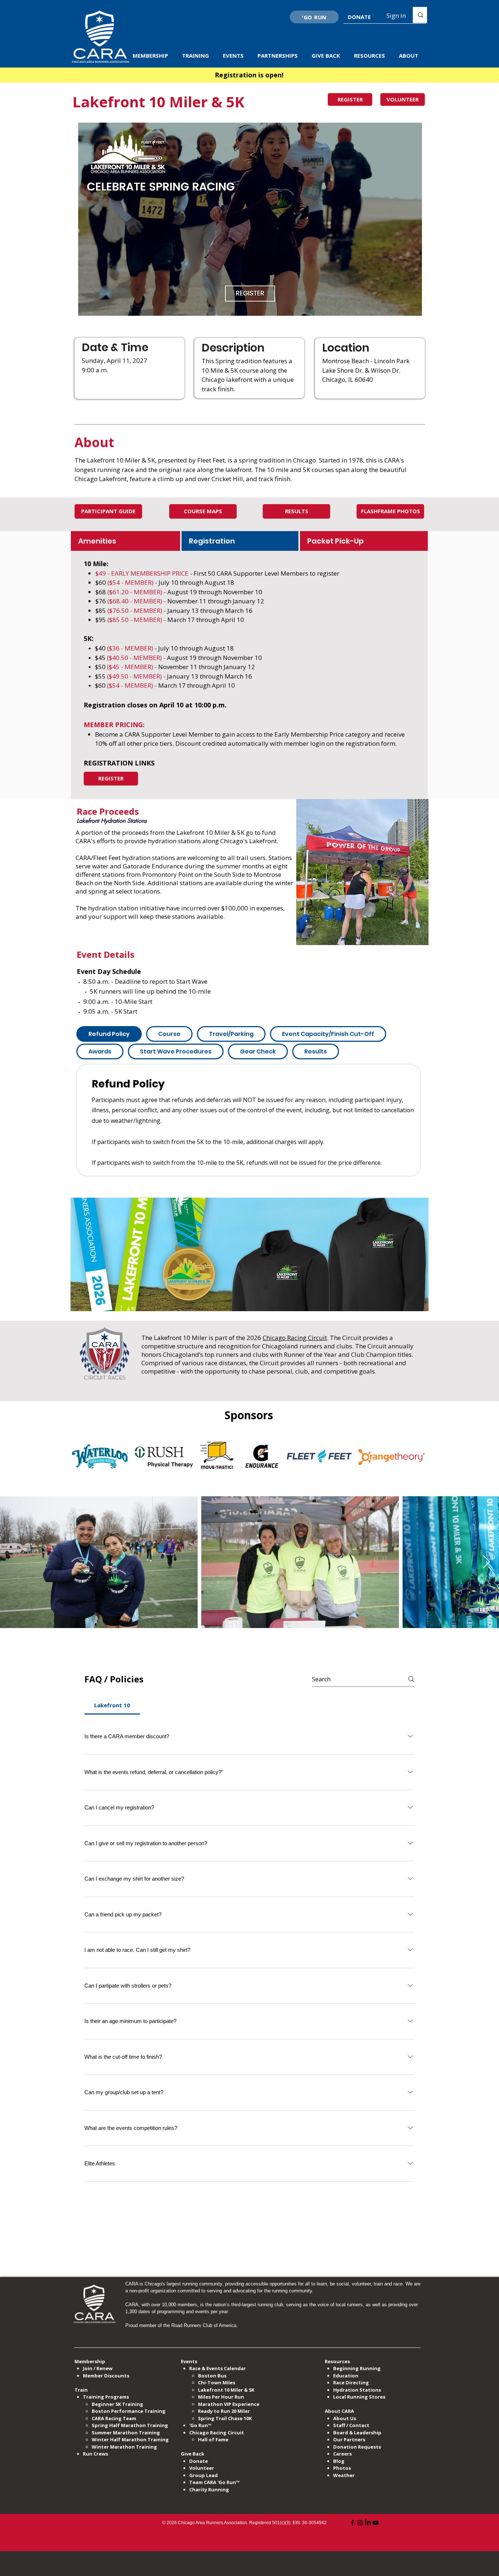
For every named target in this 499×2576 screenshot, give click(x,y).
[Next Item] (486, 1562)
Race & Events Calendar (218, 2368)
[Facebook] (353, 2523)
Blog (339, 2461)
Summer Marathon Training (126, 2433)
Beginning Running (357, 2368)
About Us (345, 2418)
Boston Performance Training (129, 2411)
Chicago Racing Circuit (295, 1338)
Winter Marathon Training (124, 2447)
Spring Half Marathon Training (130, 2425)
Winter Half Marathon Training (130, 2439)
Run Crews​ (96, 2454)
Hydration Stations (357, 2390)
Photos (342, 2468)
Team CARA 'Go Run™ (214, 2482)
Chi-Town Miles (217, 2383)
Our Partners (349, 2439)
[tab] (125, 541)
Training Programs (106, 2397)
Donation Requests (357, 2447)
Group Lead (203, 2475)
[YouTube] (376, 2523)
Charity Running (209, 2489)
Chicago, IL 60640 (348, 379)
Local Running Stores (359, 2397)
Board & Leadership (357, 2433)
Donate (199, 2461)
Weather (344, 2475)
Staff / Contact (351, 2425)
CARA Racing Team (114, 2418)
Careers (342, 2454)
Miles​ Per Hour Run (221, 2397)
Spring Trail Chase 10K (225, 2418)
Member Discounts (106, 2376)
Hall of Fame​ (213, 2439)
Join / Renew (98, 2368)
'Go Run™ (200, 2425)
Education (346, 2376)
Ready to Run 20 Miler (224, 2411)
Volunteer (202, 2468)
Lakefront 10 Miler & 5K (226, 2390)
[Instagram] (360, 2523)
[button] (152, 56)
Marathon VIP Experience (229, 2404)
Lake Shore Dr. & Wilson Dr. (361, 370)
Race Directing (351, 2383)
